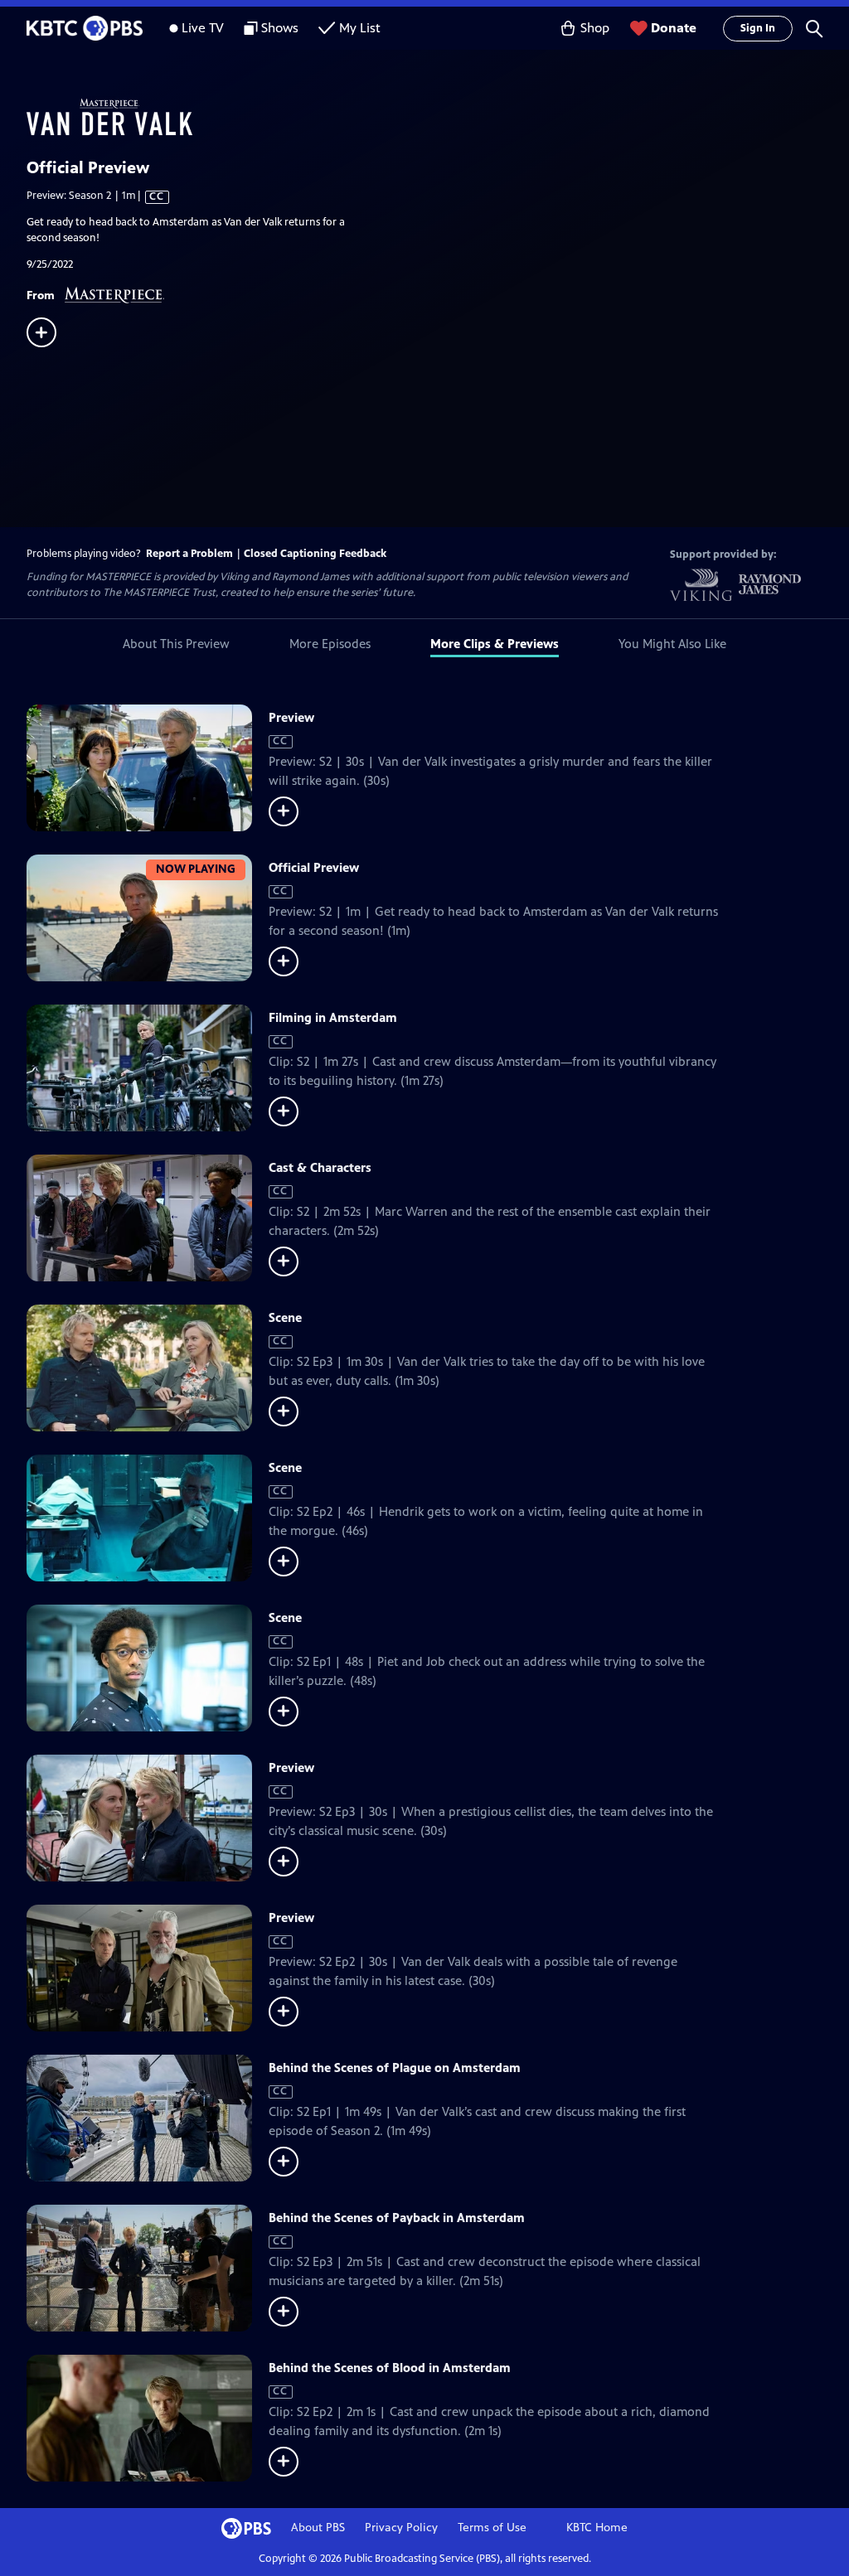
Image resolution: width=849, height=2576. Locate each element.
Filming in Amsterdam (333, 1017)
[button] (814, 28)
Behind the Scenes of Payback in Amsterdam (397, 2218)
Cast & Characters (320, 1167)
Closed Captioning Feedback (315, 554)
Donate (674, 28)
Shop (595, 28)
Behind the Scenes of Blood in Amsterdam (390, 2368)
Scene (285, 1317)
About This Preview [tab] (176, 644)
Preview (291, 717)
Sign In (758, 28)
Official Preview (314, 867)
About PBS (318, 2528)
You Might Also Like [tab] (672, 644)
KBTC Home (597, 2528)
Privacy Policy (401, 2528)
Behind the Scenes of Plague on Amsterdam (395, 2068)
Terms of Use (492, 2528)
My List (360, 28)
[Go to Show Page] (438, 117)
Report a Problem (189, 554)
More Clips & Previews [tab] (495, 644)
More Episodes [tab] (330, 644)
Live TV (203, 28)
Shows (280, 28)
